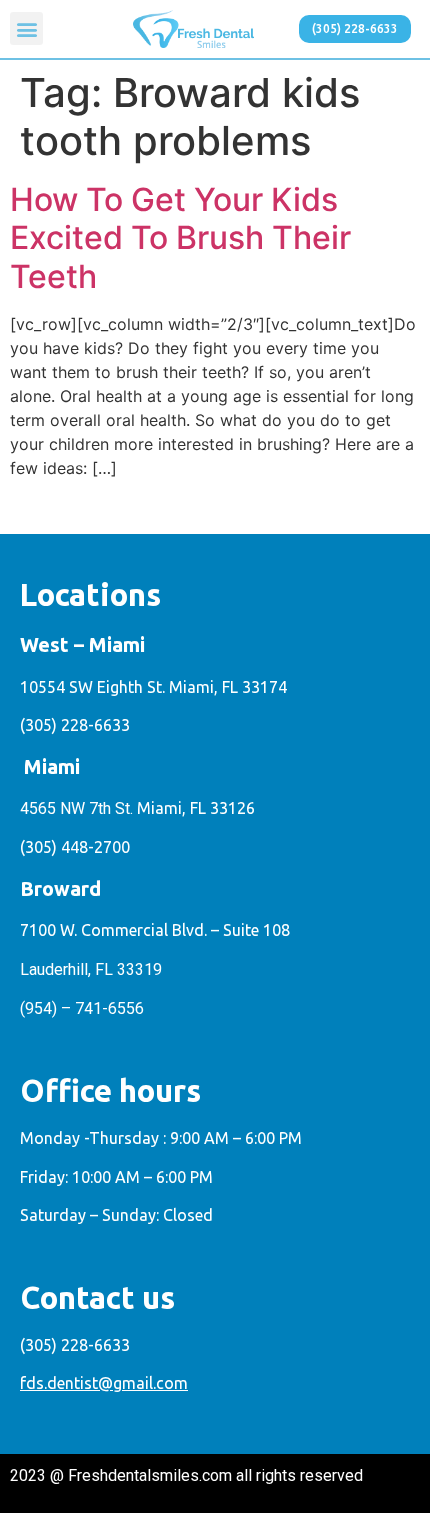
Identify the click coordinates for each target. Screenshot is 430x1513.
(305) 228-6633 (75, 725)
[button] (26, 28)
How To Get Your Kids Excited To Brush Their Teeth (180, 238)
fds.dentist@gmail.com (104, 1383)
